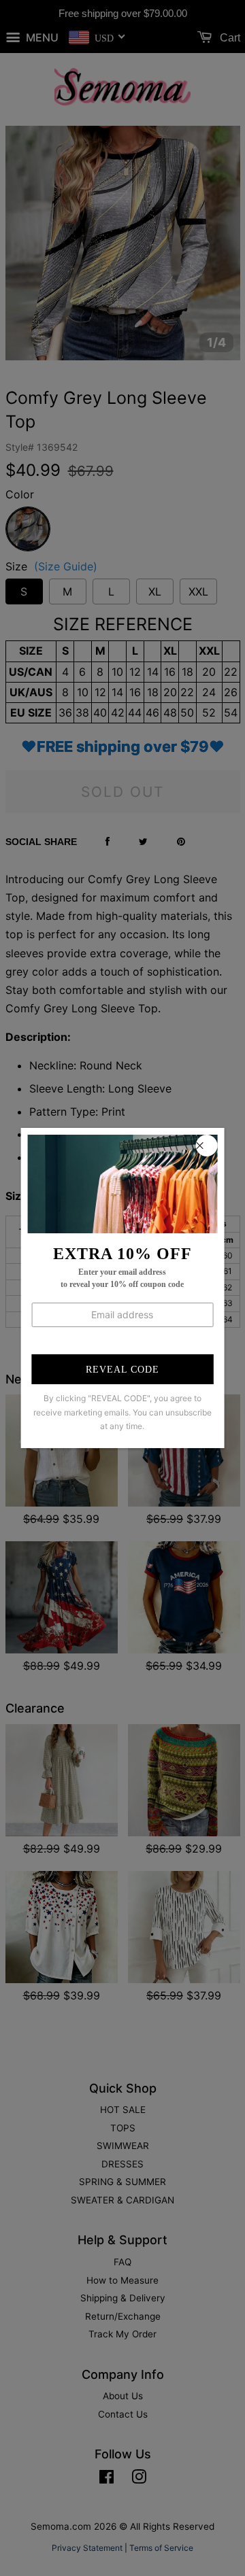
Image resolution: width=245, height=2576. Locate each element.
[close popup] (206, 1146)
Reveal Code (122, 1370)
